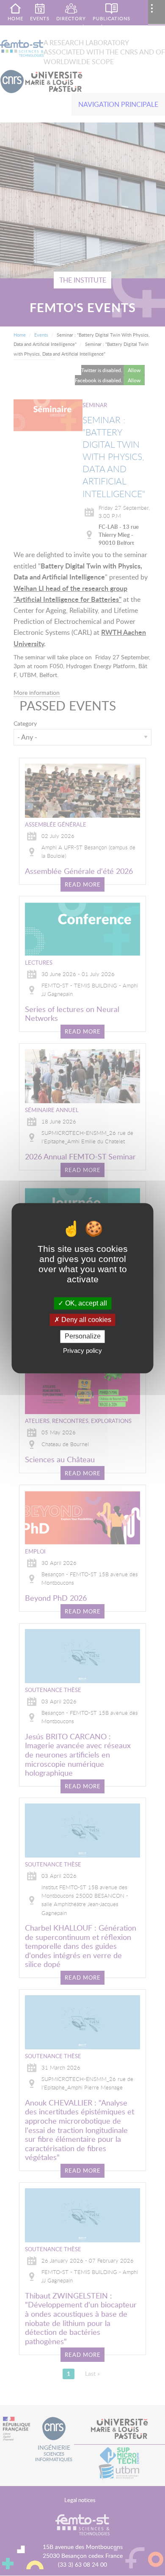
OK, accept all (85, 1303)
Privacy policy (82, 1351)
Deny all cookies (85, 1320)
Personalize (83, 1337)
